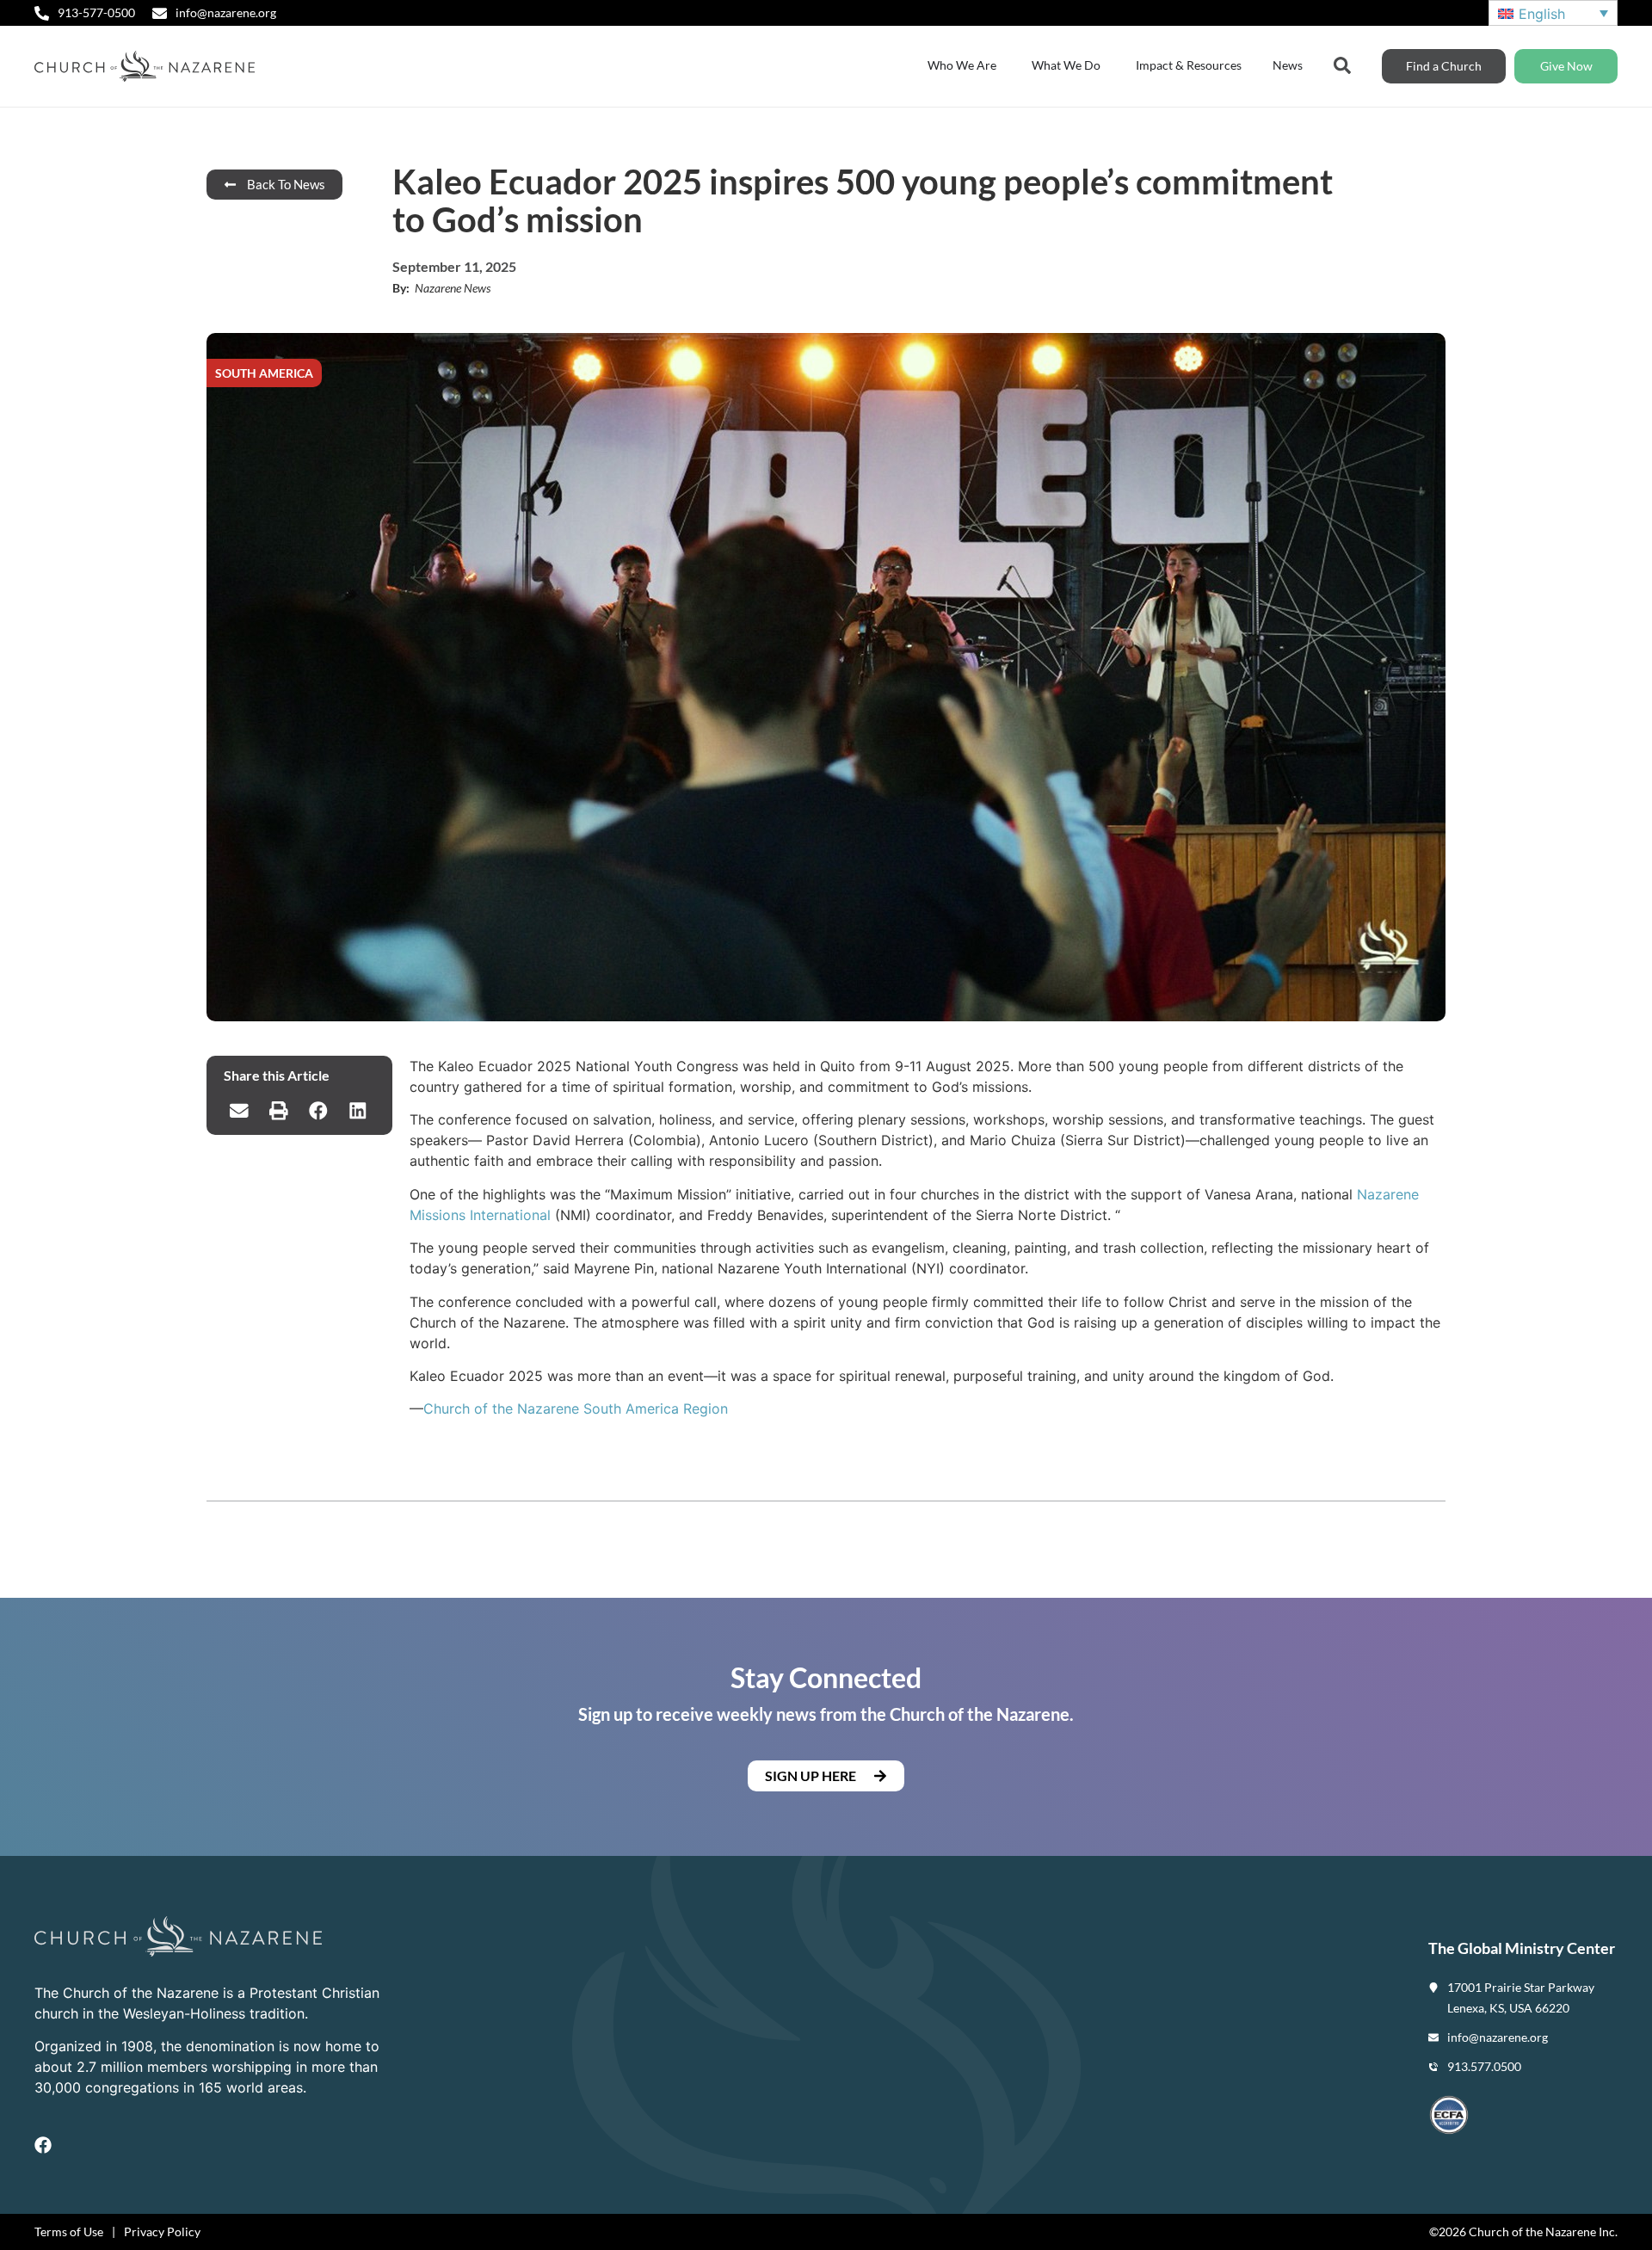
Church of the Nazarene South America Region (576, 1409)
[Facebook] (43, 2145)
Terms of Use (69, 2232)
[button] (239, 1111)
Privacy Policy (162, 2232)
